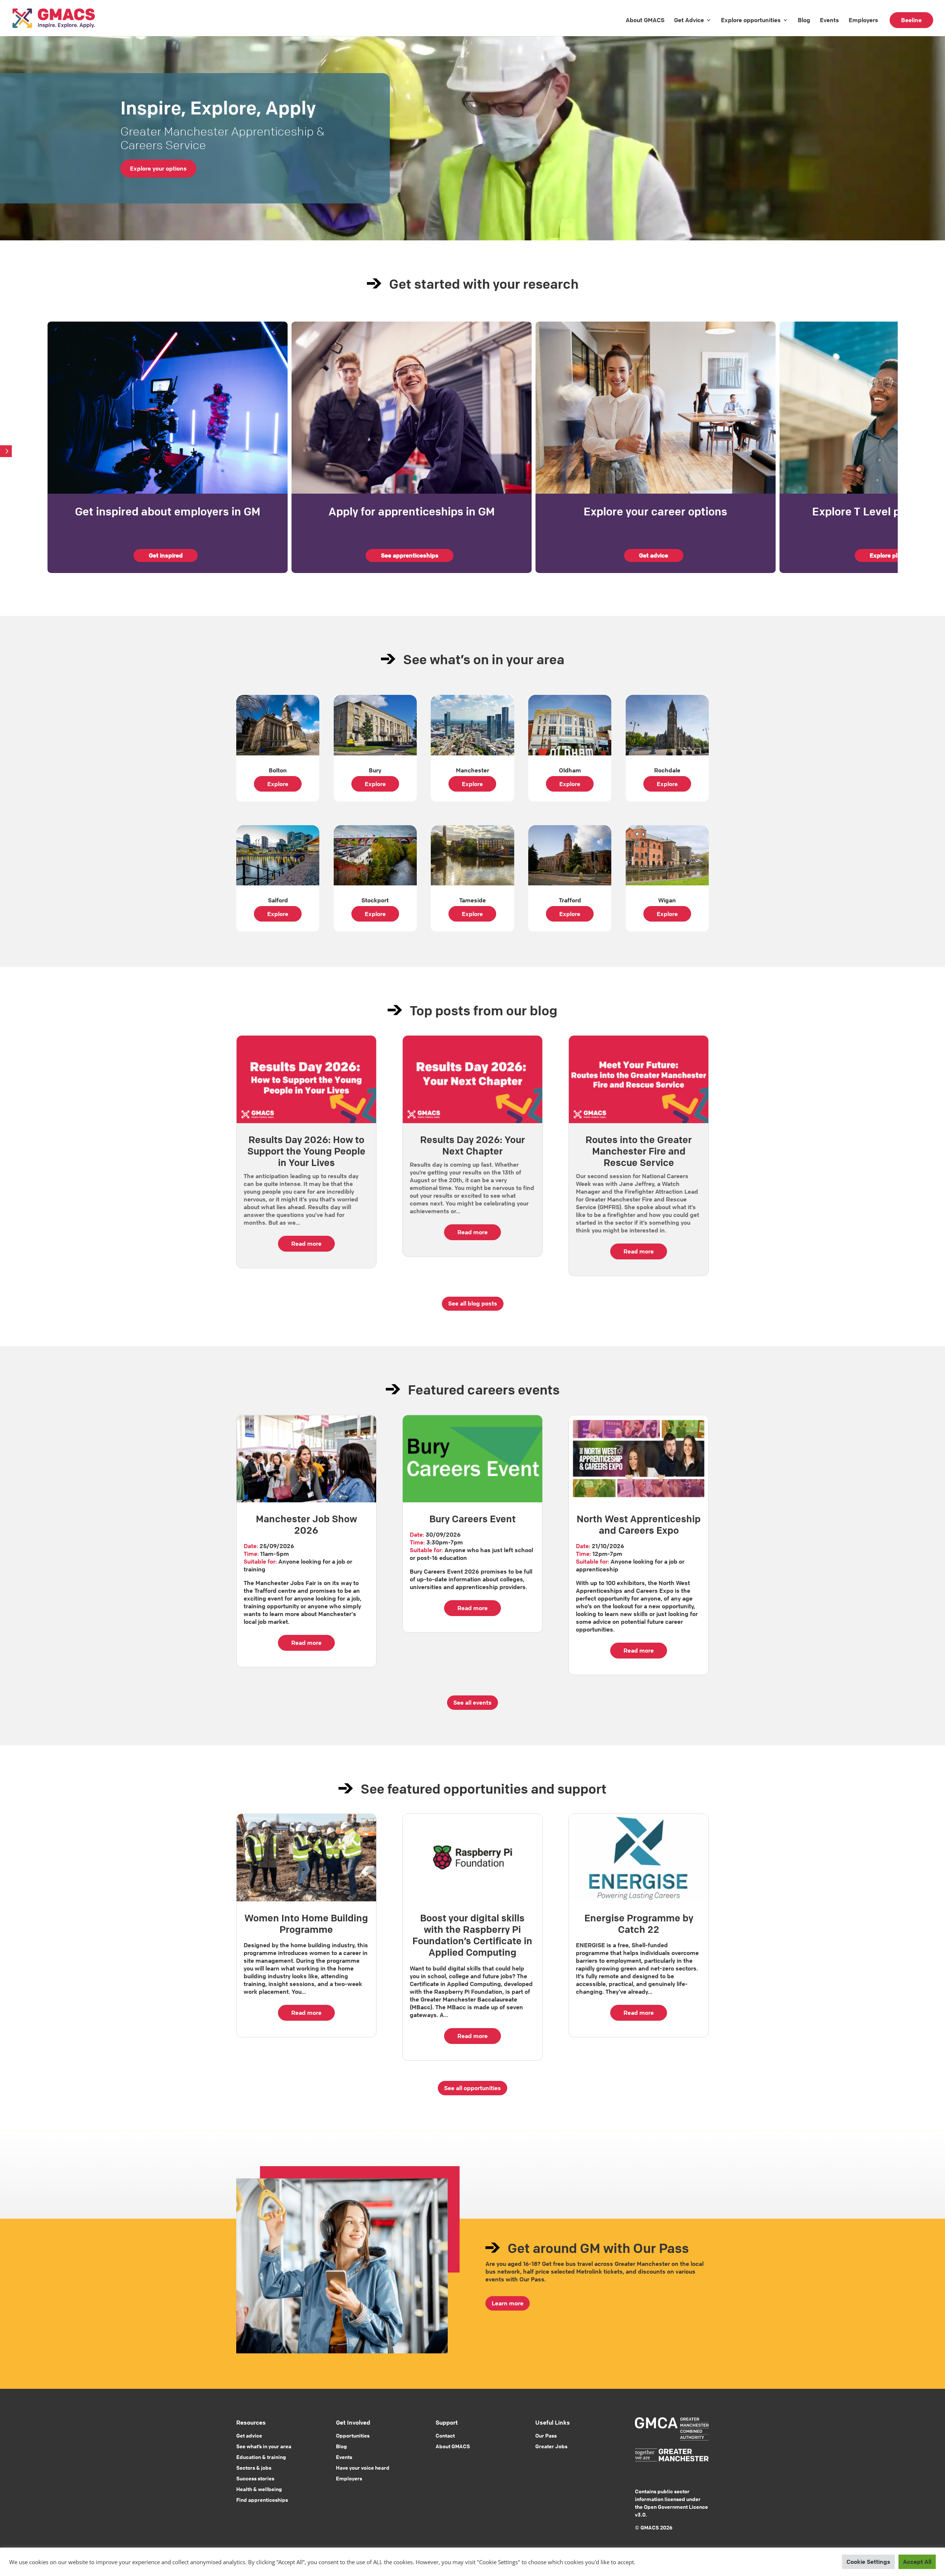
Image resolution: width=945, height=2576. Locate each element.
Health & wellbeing (259, 2489)
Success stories (255, 2478)
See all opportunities (472, 2088)
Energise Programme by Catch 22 (639, 1924)
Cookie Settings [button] (868, 2562)
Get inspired (166, 555)
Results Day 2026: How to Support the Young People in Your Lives (306, 1151)
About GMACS (645, 20)
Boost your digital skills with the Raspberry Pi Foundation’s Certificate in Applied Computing (472, 1935)
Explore (278, 784)
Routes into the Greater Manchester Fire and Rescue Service (639, 1151)
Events (829, 20)
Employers (863, 20)
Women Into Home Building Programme (306, 1924)
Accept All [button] (917, 2562)
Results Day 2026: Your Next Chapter (472, 1145)
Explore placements (898, 555)
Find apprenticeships (262, 2500)
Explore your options (158, 168)
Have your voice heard (363, 2467)
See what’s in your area (264, 2446)
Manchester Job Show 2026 (306, 1525)
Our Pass (546, 2435)
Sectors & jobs (254, 2467)
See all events (472, 1702)
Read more (306, 1244)
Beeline (911, 20)
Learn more (508, 2303)
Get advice (654, 555)
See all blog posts (473, 1303)
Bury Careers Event (472, 1519)
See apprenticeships (410, 555)
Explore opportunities (751, 20)
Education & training (261, 2457)
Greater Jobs (551, 2446)
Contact (445, 2435)
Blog (804, 20)
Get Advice (689, 20)
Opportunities (353, 2435)
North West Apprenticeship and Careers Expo (639, 1525)
